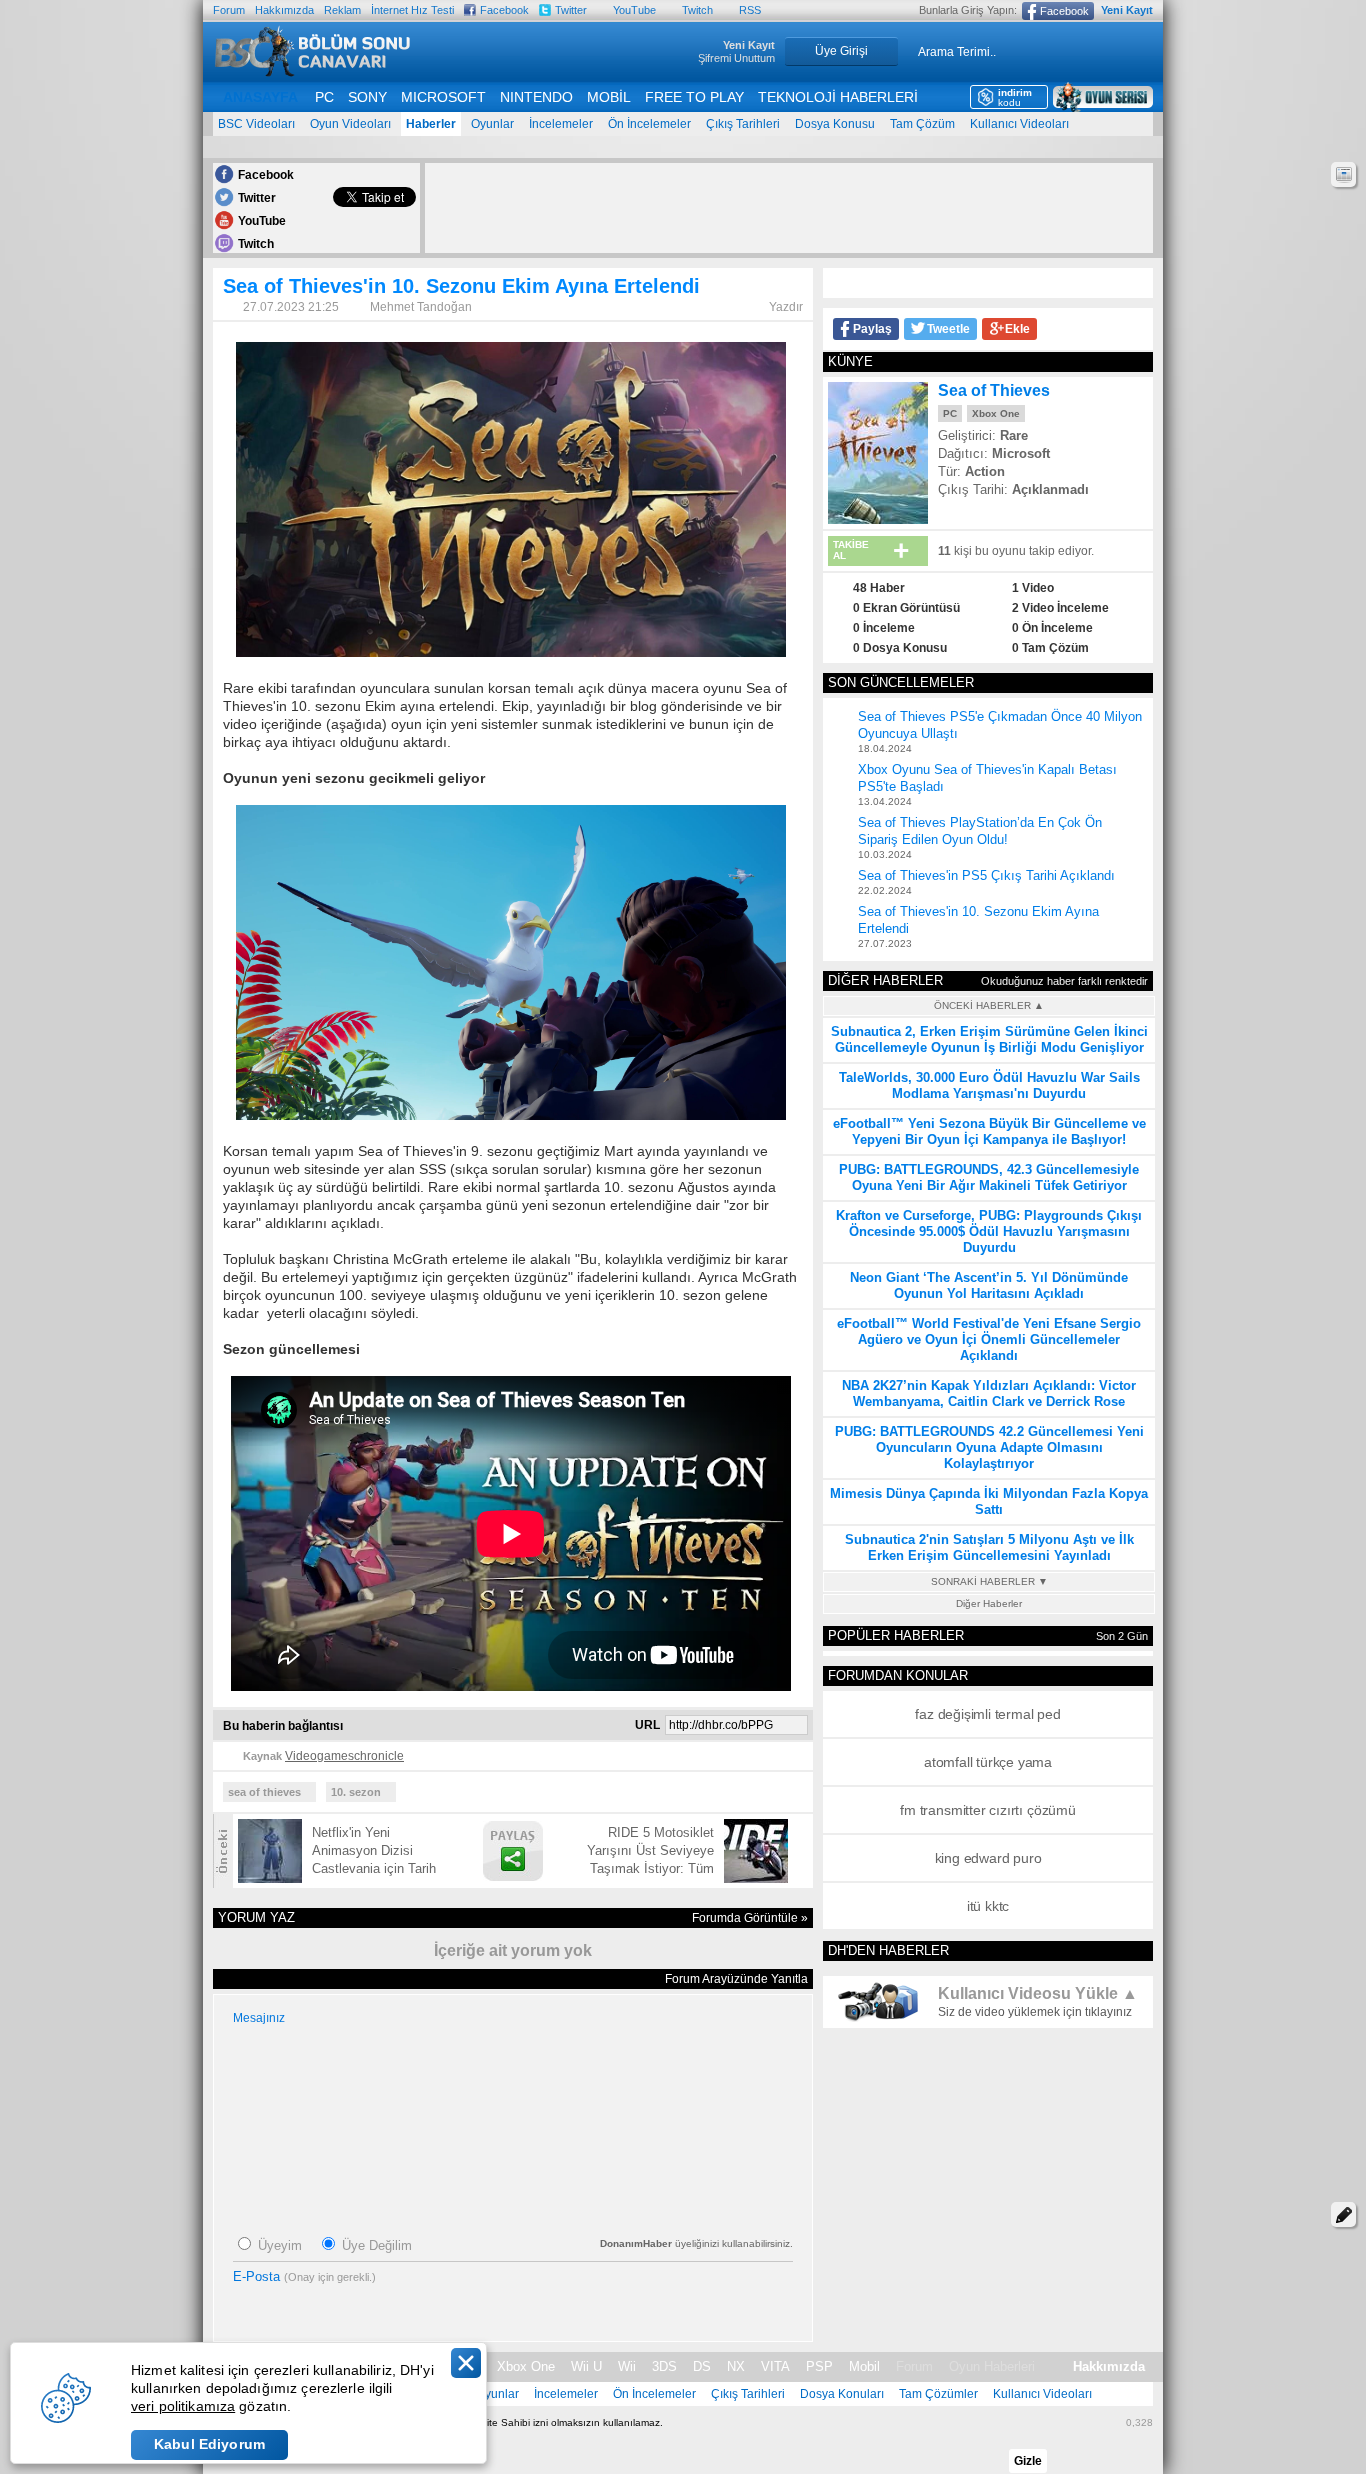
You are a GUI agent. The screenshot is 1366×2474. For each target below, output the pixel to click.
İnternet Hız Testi (412, 10)
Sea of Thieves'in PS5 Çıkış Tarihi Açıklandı (986, 875)
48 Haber (879, 588)
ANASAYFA (260, 97)
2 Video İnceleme (1060, 608)
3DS (664, 2366)
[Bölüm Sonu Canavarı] (313, 71)
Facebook (504, 10)
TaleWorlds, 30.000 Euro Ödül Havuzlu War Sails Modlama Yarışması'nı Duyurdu (989, 1085)
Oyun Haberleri (992, 2366)
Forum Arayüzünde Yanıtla (736, 1979)
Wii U (586, 2366)
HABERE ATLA (1343, 174)
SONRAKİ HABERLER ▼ (989, 1581)
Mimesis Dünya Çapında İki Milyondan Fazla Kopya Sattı (989, 1501)
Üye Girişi (841, 51)
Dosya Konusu (835, 124)
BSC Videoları (256, 124)
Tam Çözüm (922, 124)
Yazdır (786, 307)
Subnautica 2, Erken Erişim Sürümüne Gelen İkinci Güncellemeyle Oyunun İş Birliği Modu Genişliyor (989, 1039)
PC (324, 97)
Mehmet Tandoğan (421, 307)
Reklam (342, 10)
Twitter (571, 10)
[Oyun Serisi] (1103, 97)
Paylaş (872, 329)
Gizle (1028, 2461)
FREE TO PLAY (694, 97)
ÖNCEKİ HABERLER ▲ (989, 1005)
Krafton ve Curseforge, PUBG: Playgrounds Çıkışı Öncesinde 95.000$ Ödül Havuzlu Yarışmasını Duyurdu (989, 1231)
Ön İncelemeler (649, 124)
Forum (229, 10)
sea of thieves (264, 1792)
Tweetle (948, 329)
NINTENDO (536, 97)
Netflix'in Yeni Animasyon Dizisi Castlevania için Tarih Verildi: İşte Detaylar (374, 1851)
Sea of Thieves (994, 390)
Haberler (431, 124)
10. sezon (356, 1792)
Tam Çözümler (938, 2394)
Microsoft (1021, 453)
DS (702, 2366)
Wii (627, 2366)
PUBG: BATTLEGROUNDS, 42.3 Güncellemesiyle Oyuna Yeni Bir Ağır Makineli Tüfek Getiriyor (989, 1177)
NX (736, 2366)
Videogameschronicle (344, 1756)
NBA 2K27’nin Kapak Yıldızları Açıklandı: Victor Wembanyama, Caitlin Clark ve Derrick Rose (989, 1393)
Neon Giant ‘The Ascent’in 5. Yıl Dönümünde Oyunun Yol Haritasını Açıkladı (989, 1285)
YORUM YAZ (1343, 2214)
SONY (367, 97)
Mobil (864, 2366)
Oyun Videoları (350, 124)
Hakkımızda (284, 10)
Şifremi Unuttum (736, 58)
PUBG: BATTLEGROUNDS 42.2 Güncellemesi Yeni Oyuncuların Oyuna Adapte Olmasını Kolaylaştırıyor (989, 1447)
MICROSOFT (443, 97)
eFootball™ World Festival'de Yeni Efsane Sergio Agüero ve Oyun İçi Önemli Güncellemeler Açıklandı (989, 1339)
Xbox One (996, 413)
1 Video (1033, 588)
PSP (819, 2366)
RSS (750, 10)
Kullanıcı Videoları (1019, 124)
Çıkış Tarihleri (743, 124)
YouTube (634, 10)
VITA (775, 2366)
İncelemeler (561, 124)
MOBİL (609, 97)
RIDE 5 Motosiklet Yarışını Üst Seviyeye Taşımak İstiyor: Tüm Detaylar (650, 1851)
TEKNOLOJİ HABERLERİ (838, 97)
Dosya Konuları (842, 2394)
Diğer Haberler (989, 1603)
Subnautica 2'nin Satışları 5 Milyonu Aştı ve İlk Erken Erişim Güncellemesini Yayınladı (989, 1547)
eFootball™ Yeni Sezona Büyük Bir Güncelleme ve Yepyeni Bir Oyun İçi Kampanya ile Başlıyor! (989, 1131)
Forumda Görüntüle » (750, 1918)
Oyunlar (492, 124)
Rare (1014, 435)
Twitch (697, 10)
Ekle (1017, 329)
